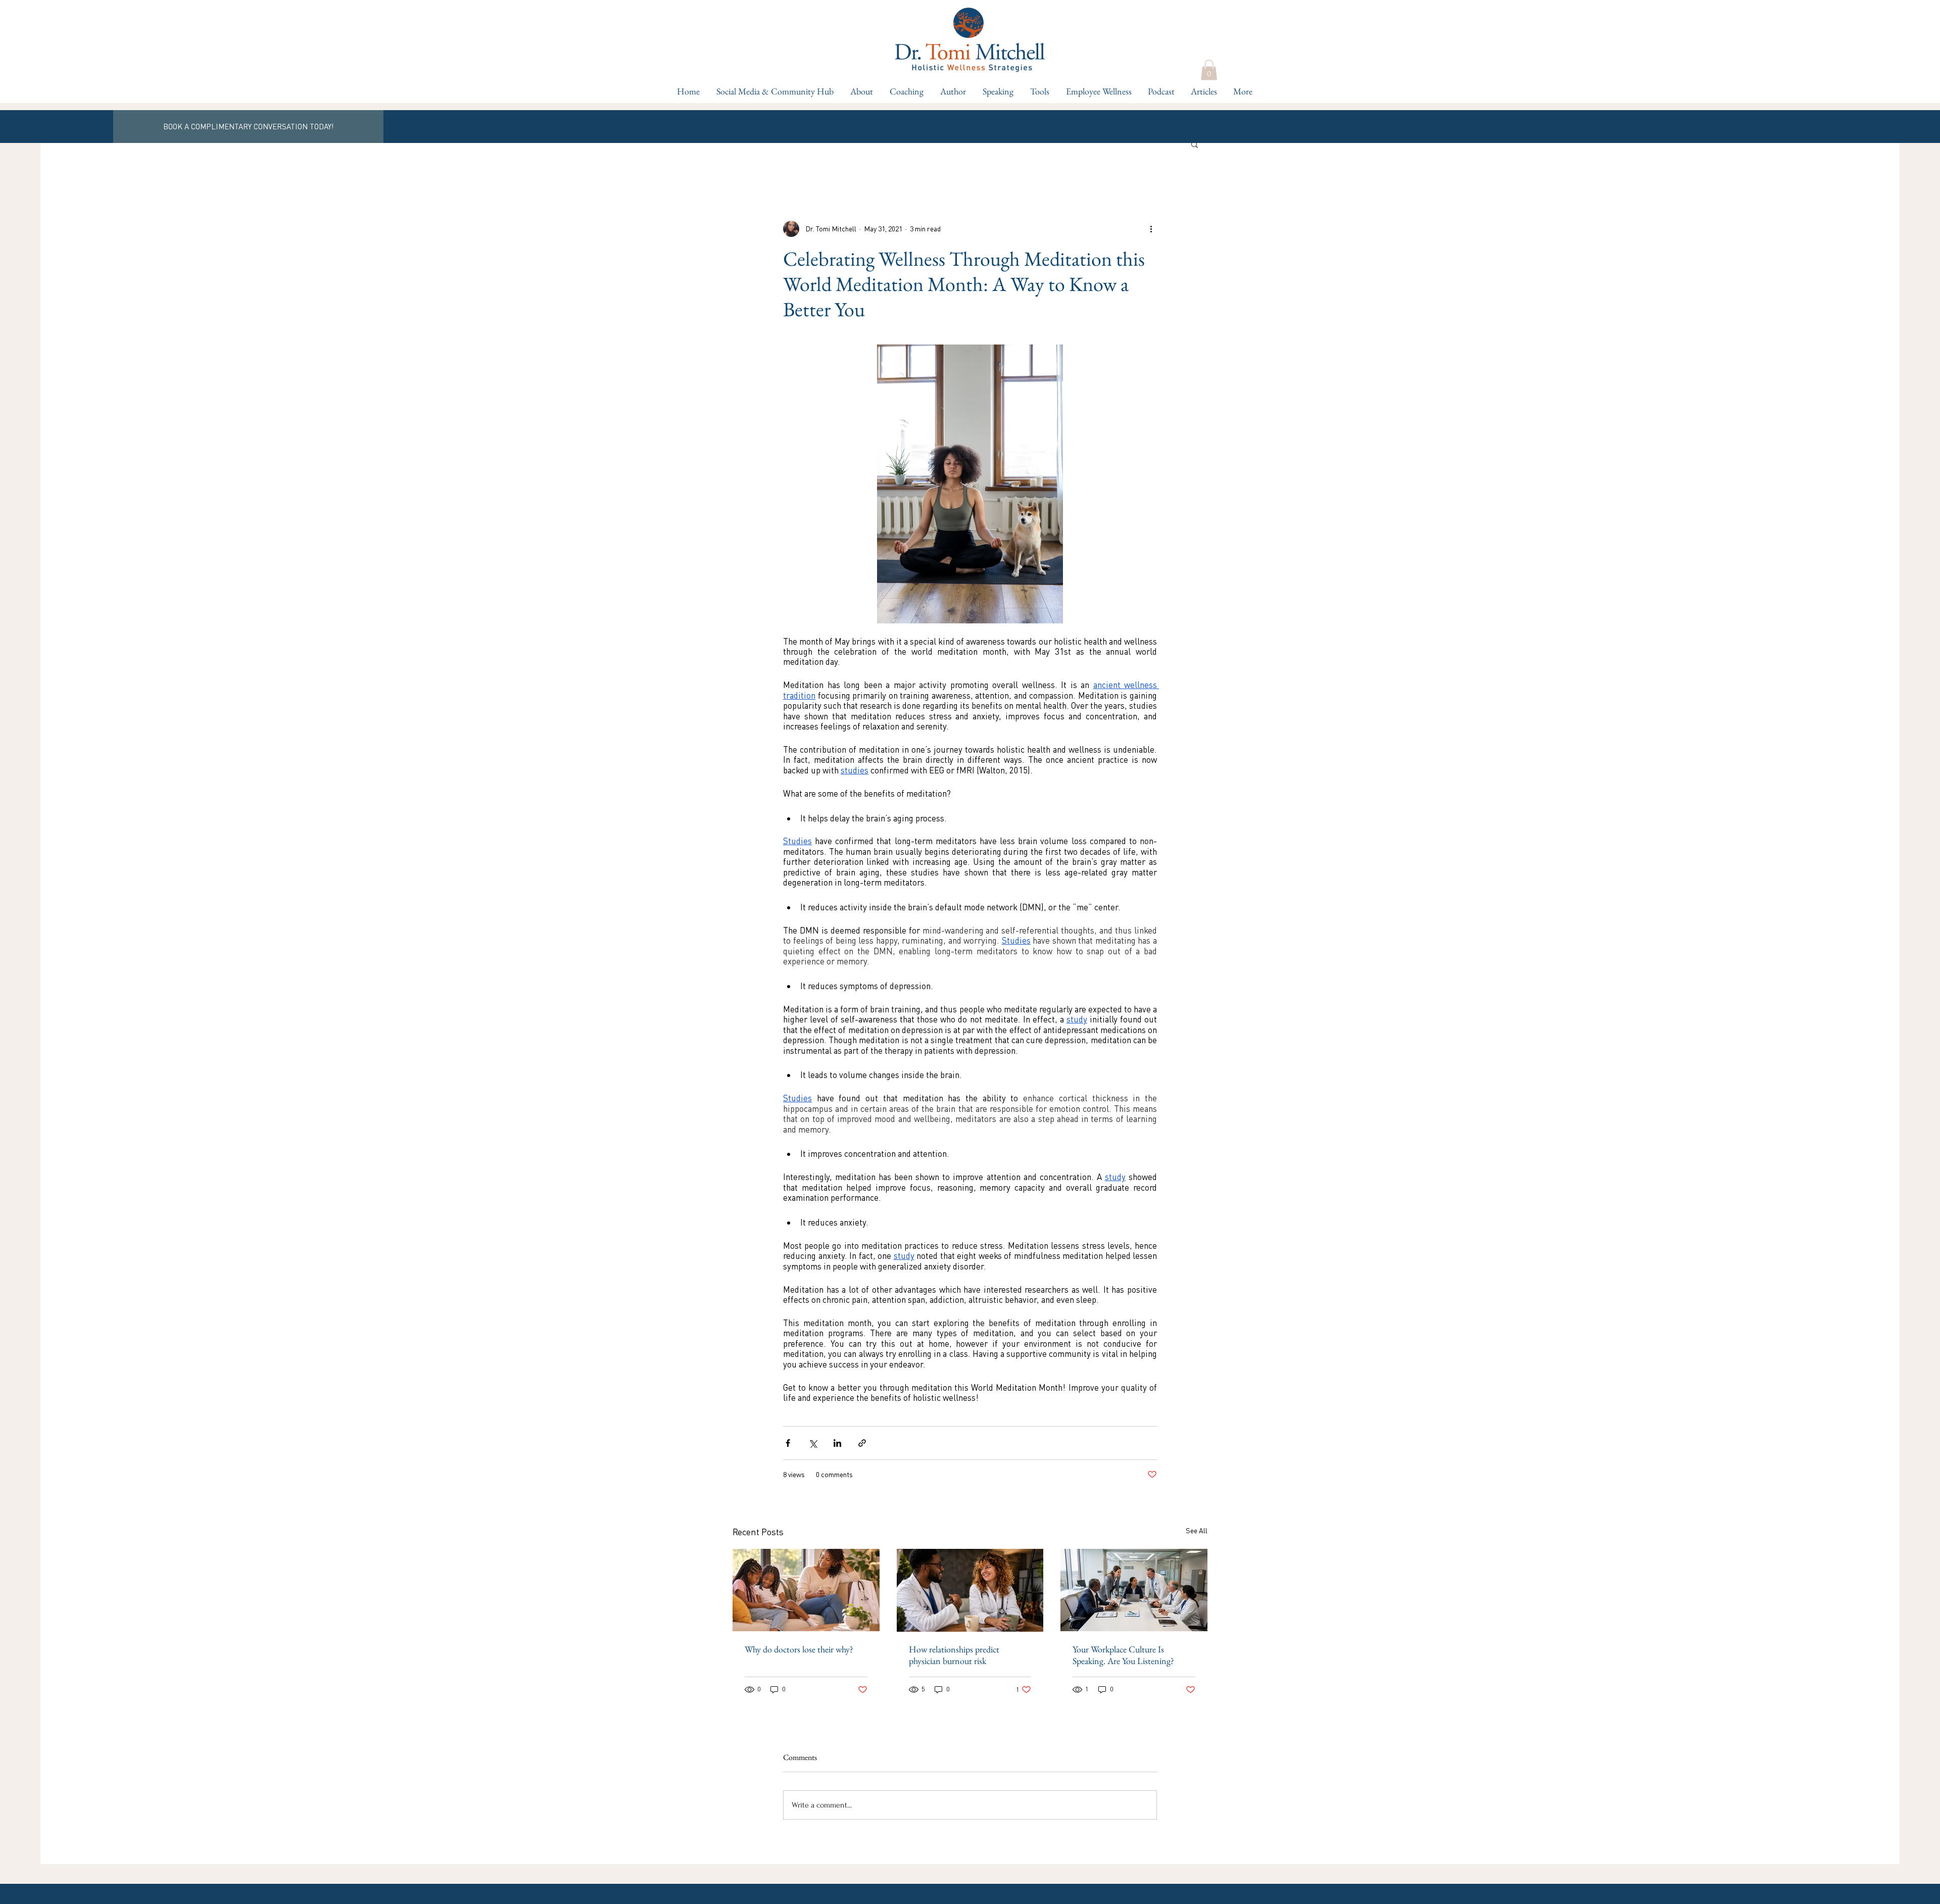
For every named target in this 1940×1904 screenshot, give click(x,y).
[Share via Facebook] (788, 1443)
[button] (906, 91)
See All (1197, 1530)
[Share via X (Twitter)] (813, 1443)
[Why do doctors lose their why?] (806, 1590)
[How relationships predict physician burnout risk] (970, 1590)
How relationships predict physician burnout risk (954, 1655)
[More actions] (1151, 229)
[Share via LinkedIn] (837, 1443)
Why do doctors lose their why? (799, 1649)
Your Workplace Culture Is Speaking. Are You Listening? (1123, 1655)
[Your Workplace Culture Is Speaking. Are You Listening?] (1134, 1590)
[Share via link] (862, 1443)
